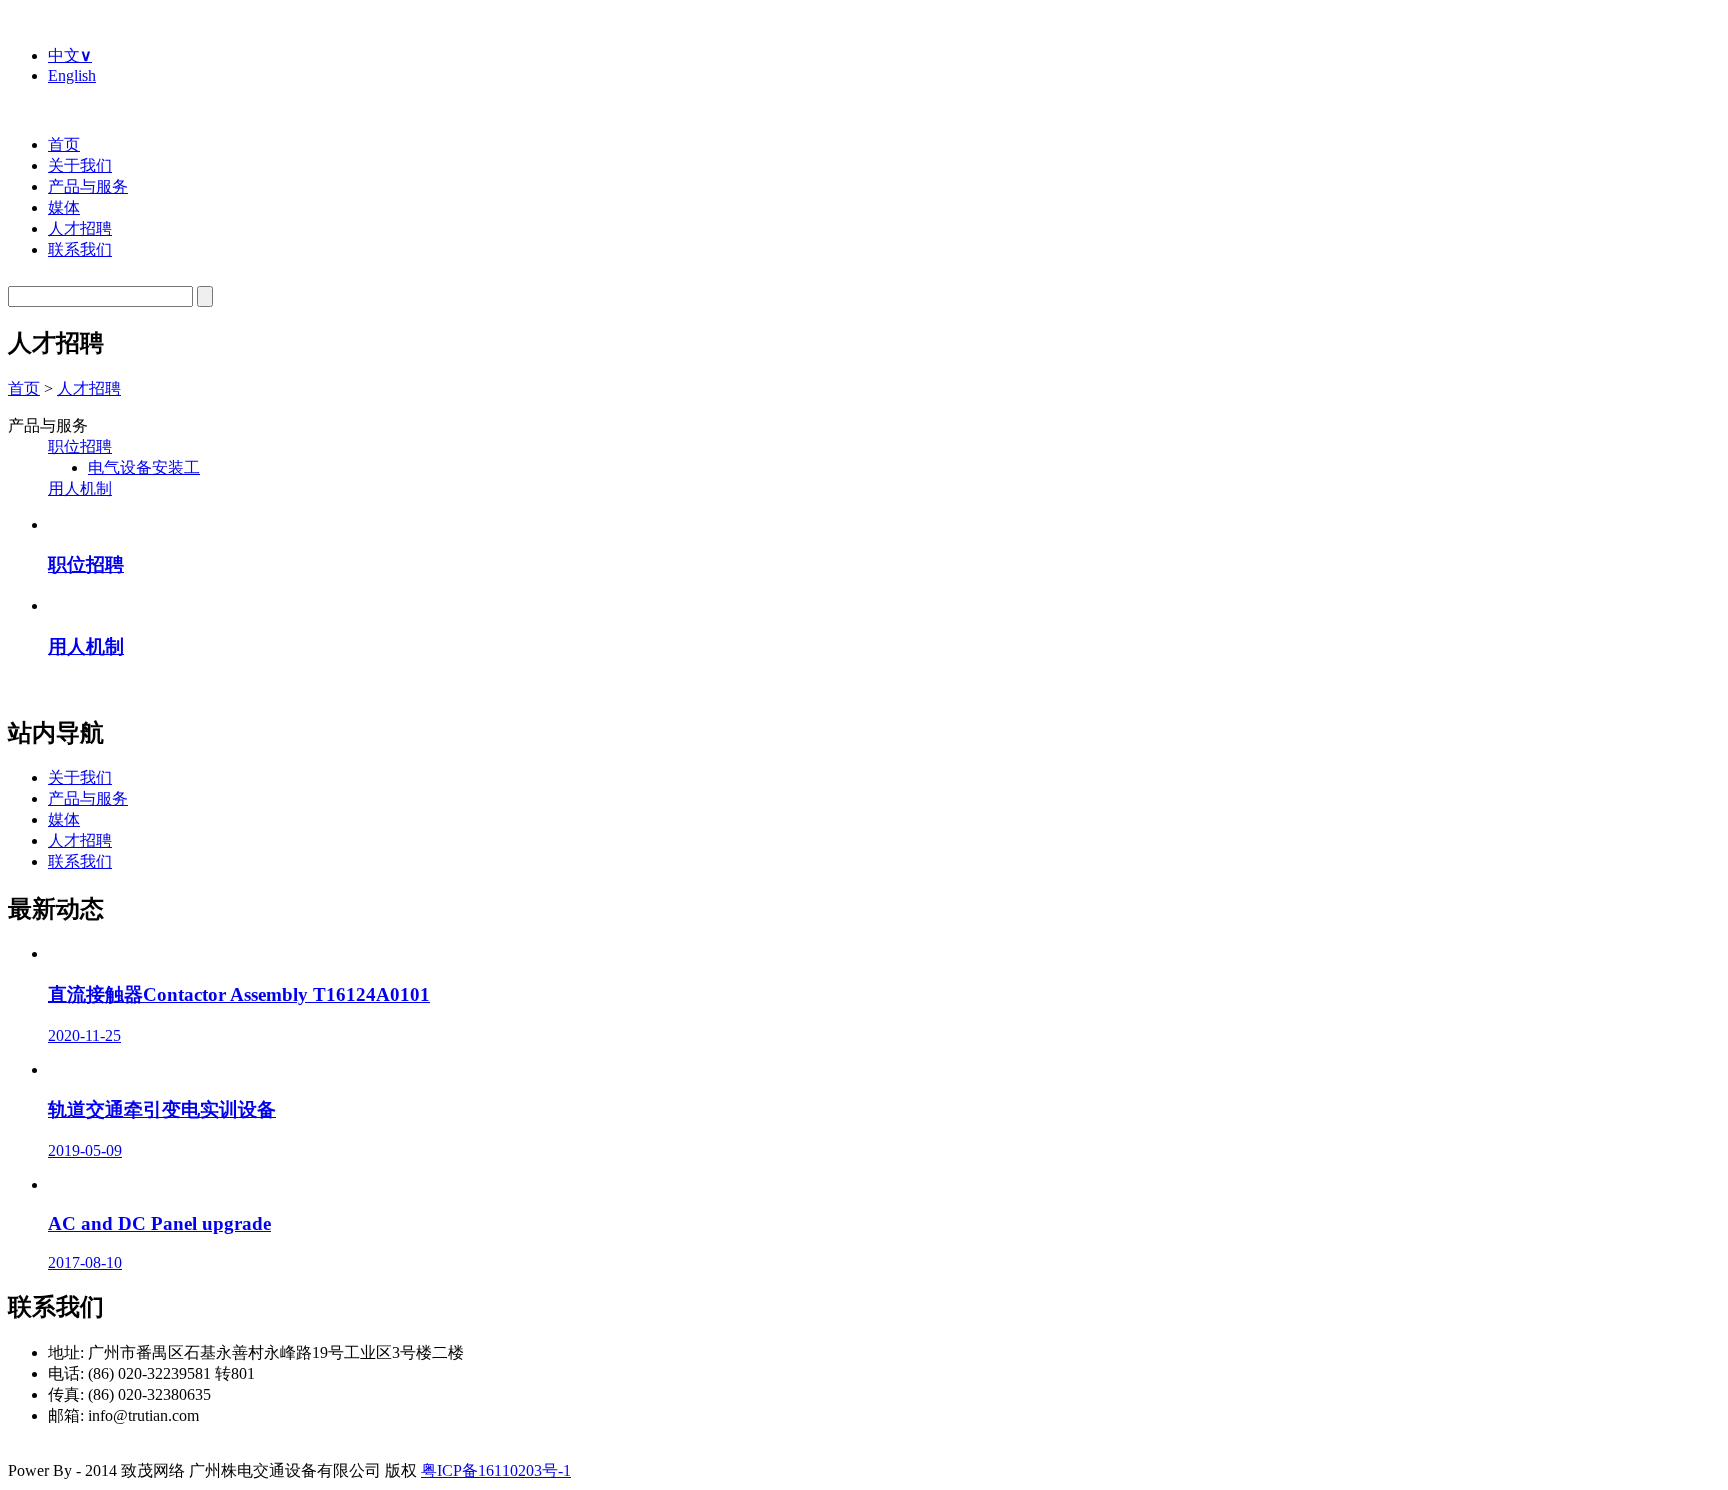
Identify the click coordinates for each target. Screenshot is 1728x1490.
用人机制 (80, 488)
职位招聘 (80, 446)
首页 (64, 144)
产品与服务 (88, 186)
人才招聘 (80, 228)
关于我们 (80, 165)
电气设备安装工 (144, 467)
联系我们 (80, 249)
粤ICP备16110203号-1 (496, 1470)
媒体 (64, 207)
